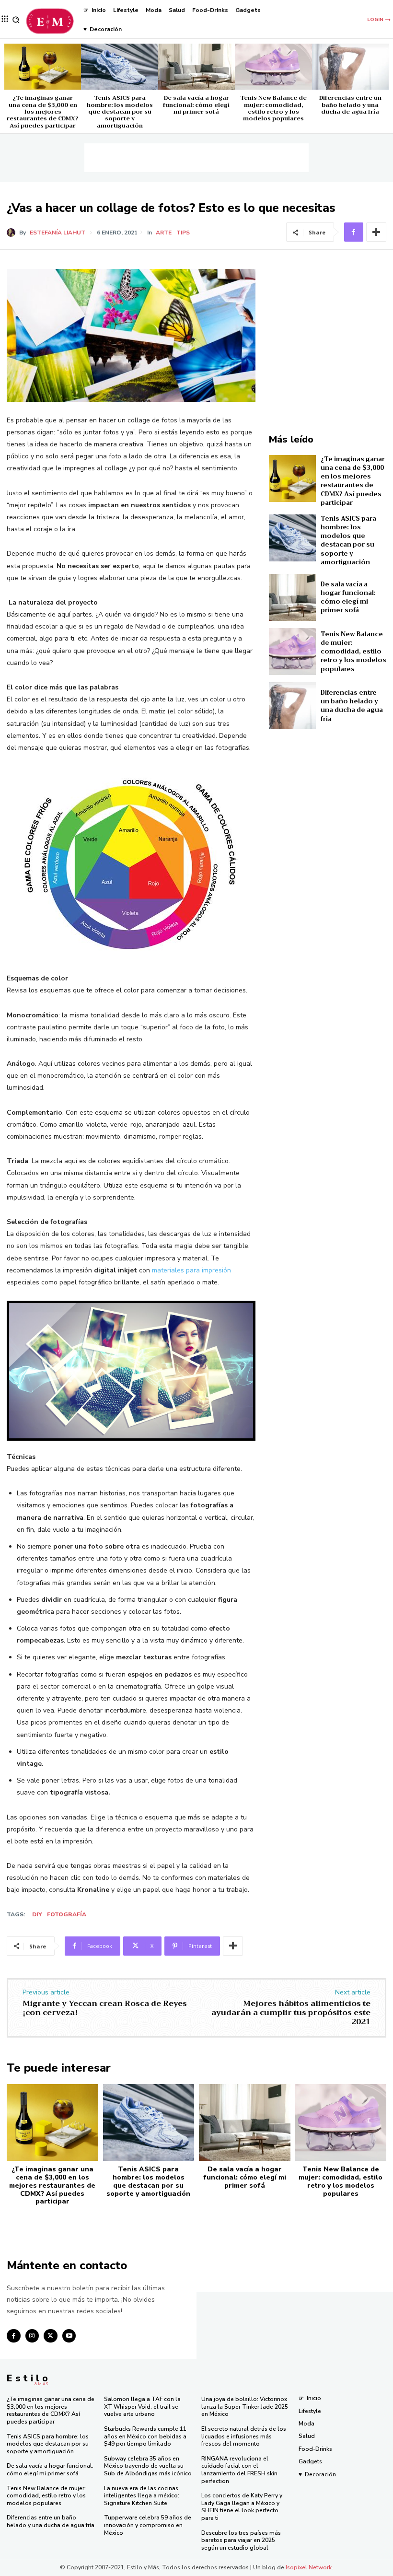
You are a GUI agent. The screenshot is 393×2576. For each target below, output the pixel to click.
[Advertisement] (196, 158)
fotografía (67, 1914)
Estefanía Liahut (58, 233)
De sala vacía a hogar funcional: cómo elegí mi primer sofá (196, 105)
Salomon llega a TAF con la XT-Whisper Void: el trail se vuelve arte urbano (142, 2407)
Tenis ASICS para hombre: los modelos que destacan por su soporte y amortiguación (120, 112)
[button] (16, 20)
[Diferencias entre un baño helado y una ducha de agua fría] (350, 67)
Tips (183, 233)
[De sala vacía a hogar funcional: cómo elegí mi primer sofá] (196, 67)
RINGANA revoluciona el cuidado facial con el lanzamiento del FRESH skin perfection (239, 2470)
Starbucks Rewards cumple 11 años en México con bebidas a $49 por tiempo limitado (145, 2436)
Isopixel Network (309, 2567)
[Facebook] (354, 232)
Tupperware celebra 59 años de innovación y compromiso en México (148, 2525)
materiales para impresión (191, 1270)
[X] (51, 2336)
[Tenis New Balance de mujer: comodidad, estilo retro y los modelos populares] (273, 67)
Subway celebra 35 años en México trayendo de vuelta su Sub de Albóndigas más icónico (148, 2466)
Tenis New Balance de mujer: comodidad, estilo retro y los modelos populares (273, 108)
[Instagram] (32, 2336)
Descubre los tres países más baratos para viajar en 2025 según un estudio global (241, 2540)
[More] (376, 232)
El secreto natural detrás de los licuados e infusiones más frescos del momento (244, 2436)
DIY (37, 1914)
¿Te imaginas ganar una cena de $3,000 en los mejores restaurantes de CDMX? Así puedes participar (43, 112)
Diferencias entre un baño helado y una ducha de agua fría (350, 105)
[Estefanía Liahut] (13, 233)
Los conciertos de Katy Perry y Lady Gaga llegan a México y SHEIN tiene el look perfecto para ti (242, 2507)
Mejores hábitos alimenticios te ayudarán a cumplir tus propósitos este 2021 (291, 2013)
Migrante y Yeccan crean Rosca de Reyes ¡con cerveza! (105, 2008)
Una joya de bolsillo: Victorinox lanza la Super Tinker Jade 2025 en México (245, 2407)
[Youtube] (69, 2336)
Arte (164, 233)
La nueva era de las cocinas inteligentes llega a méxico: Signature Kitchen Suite (142, 2496)
